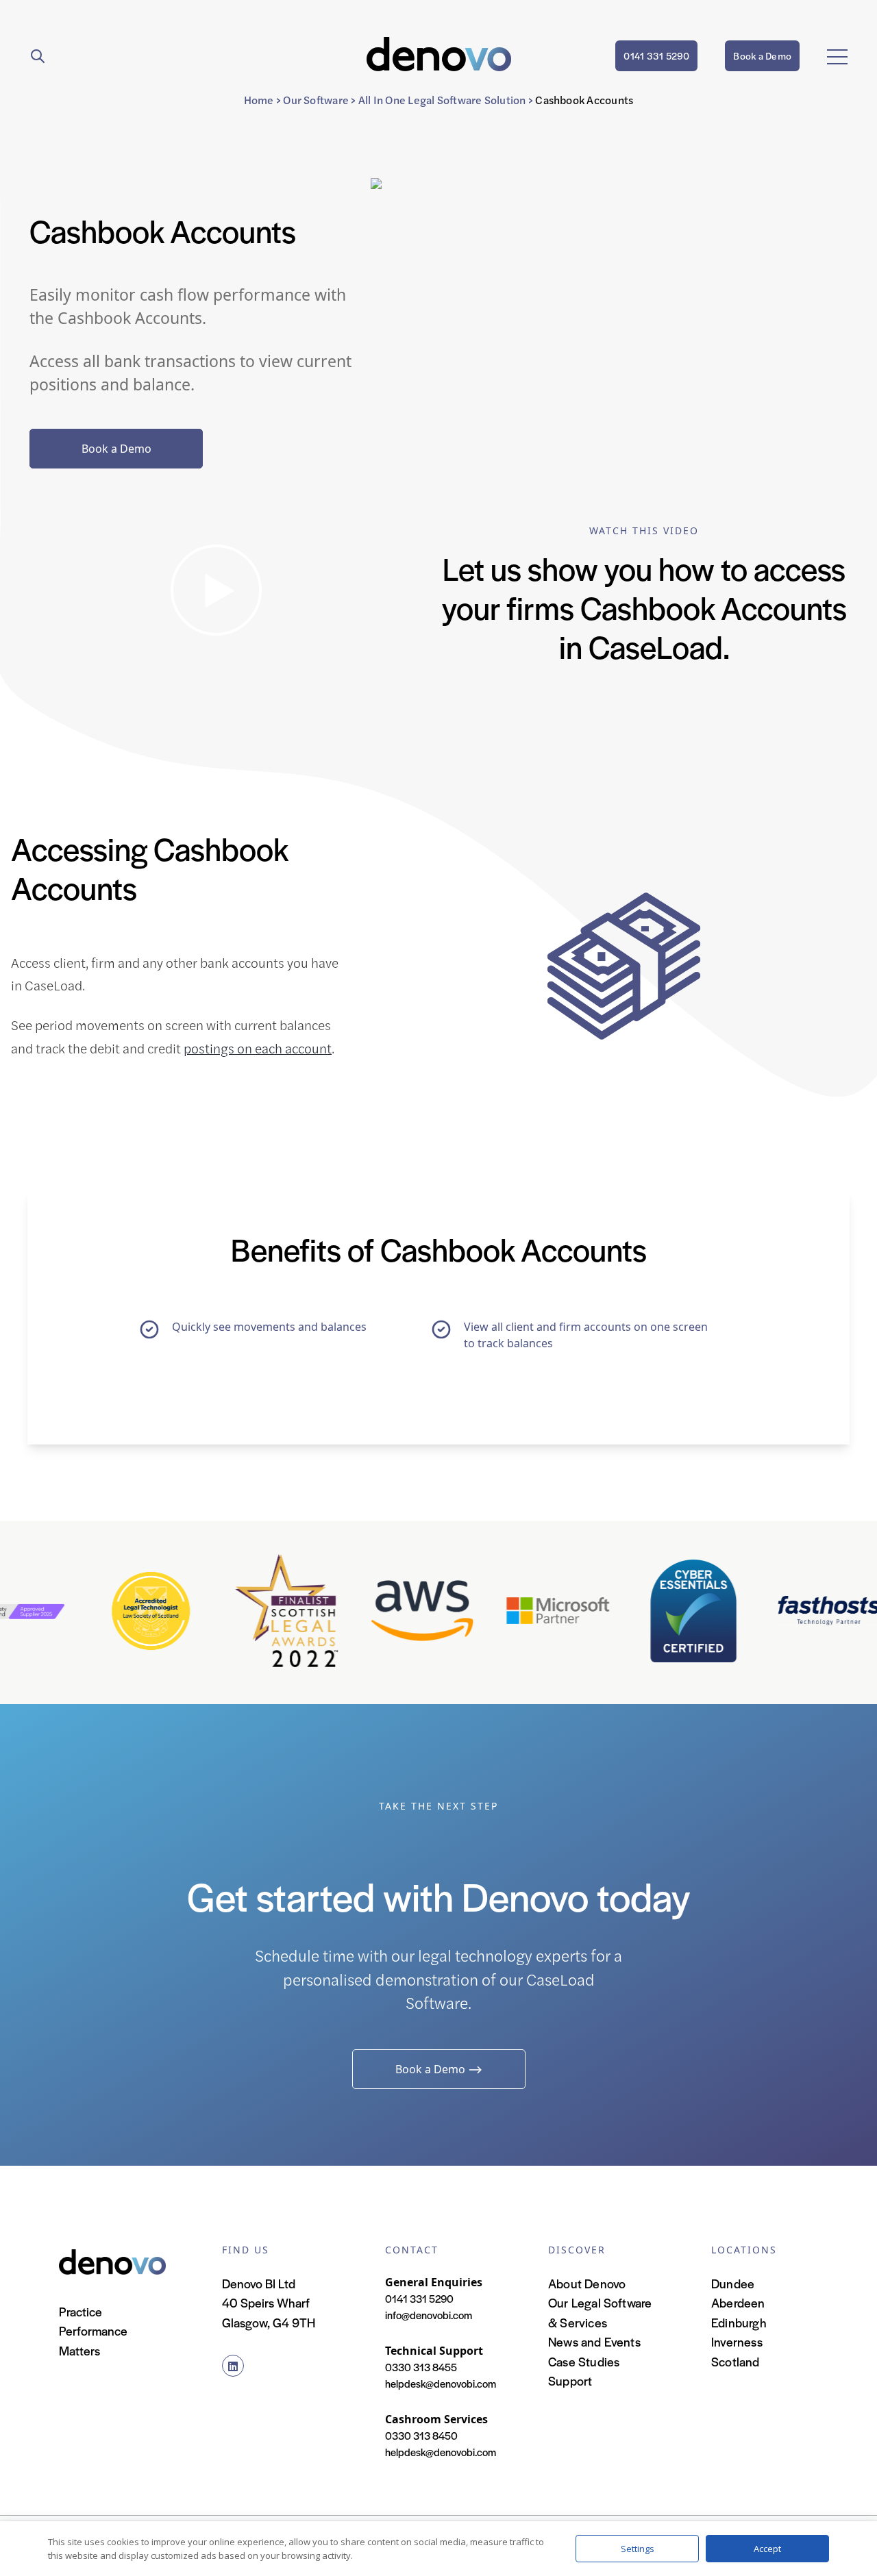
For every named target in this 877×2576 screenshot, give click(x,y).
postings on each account (258, 1048)
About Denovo (587, 2283)
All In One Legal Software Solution (442, 100)
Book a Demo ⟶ (439, 2069)
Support (570, 2380)
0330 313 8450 (421, 2435)
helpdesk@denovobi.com (441, 2383)
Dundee (733, 2283)
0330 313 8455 (421, 2367)
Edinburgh (739, 2322)
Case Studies (584, 2361)
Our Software (316, 100)
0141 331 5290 (656, 55)
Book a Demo (762, 55)
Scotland (736, 2361)
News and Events (594, 2341)
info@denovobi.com (429, 2315)
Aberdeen (738, 2302)
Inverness (737, 2341)
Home (259, 100)
